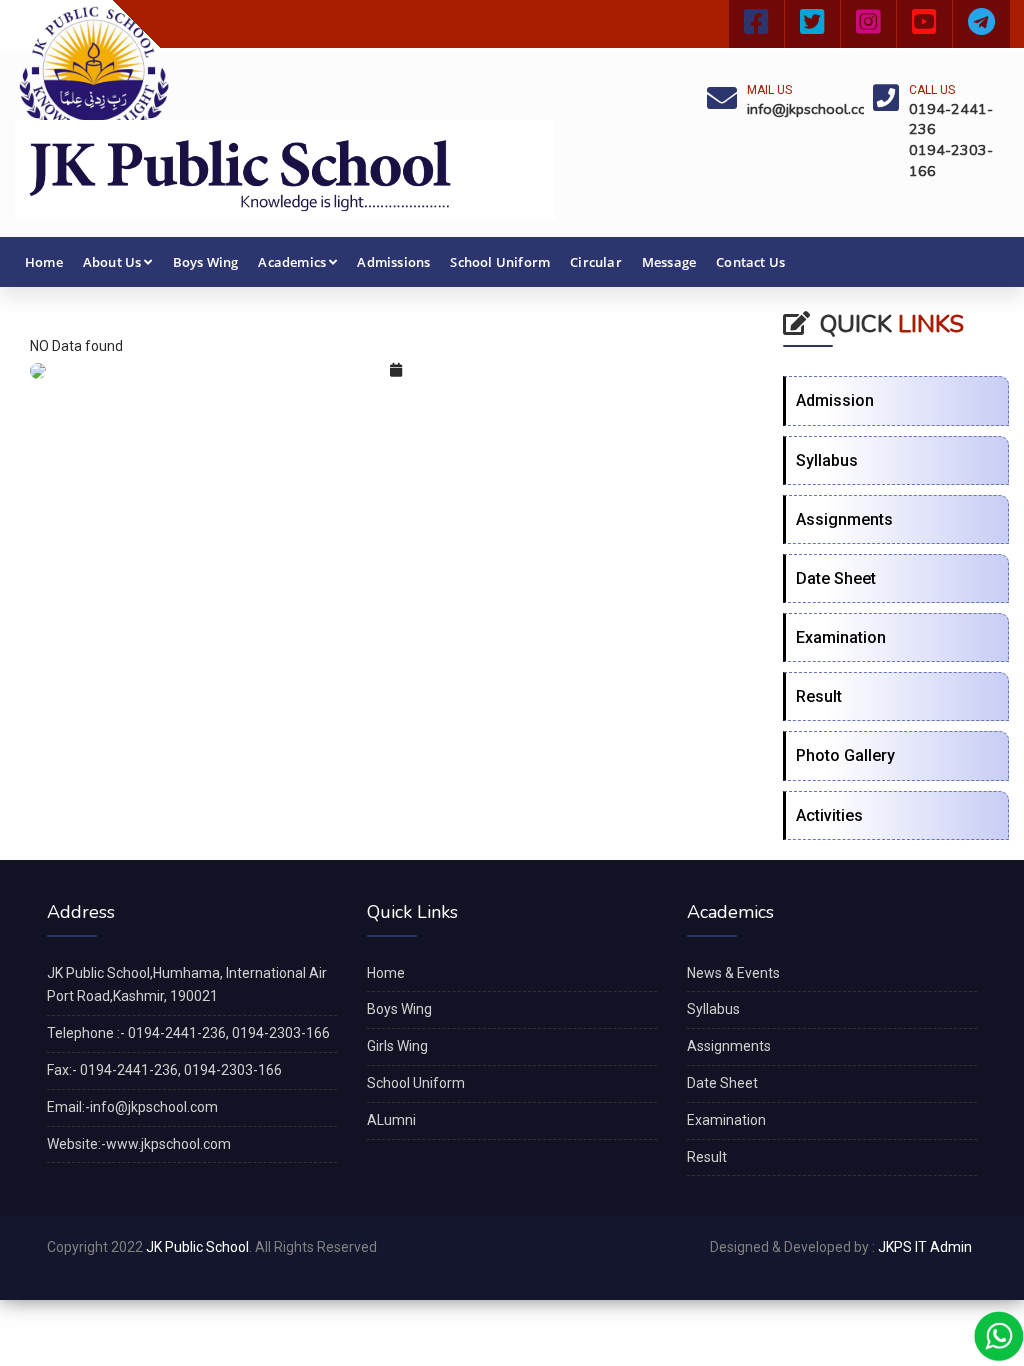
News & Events (733, 973)
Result (819, 696)
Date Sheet (836, 578)
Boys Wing (206, 262)
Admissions (393, 262)
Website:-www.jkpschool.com (139, 1144)
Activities (829, 815)
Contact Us (750, 262)
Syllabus (827, 460)
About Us (112, 262)
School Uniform (500, 262)
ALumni (391, 1120)
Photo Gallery (845, 755)
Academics (292, 262)
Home (44, 262)
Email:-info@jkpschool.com (132, 1107)
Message (669, 262)
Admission (835, 400)
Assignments (844, 519)
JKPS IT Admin (925, 1247)
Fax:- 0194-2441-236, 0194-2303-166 (164, 1070)
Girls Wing (397, 1046)
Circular (596, 262)
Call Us (932, 90)
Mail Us (769, 90)
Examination (841, 637)
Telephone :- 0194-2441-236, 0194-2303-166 (188, 1033)
